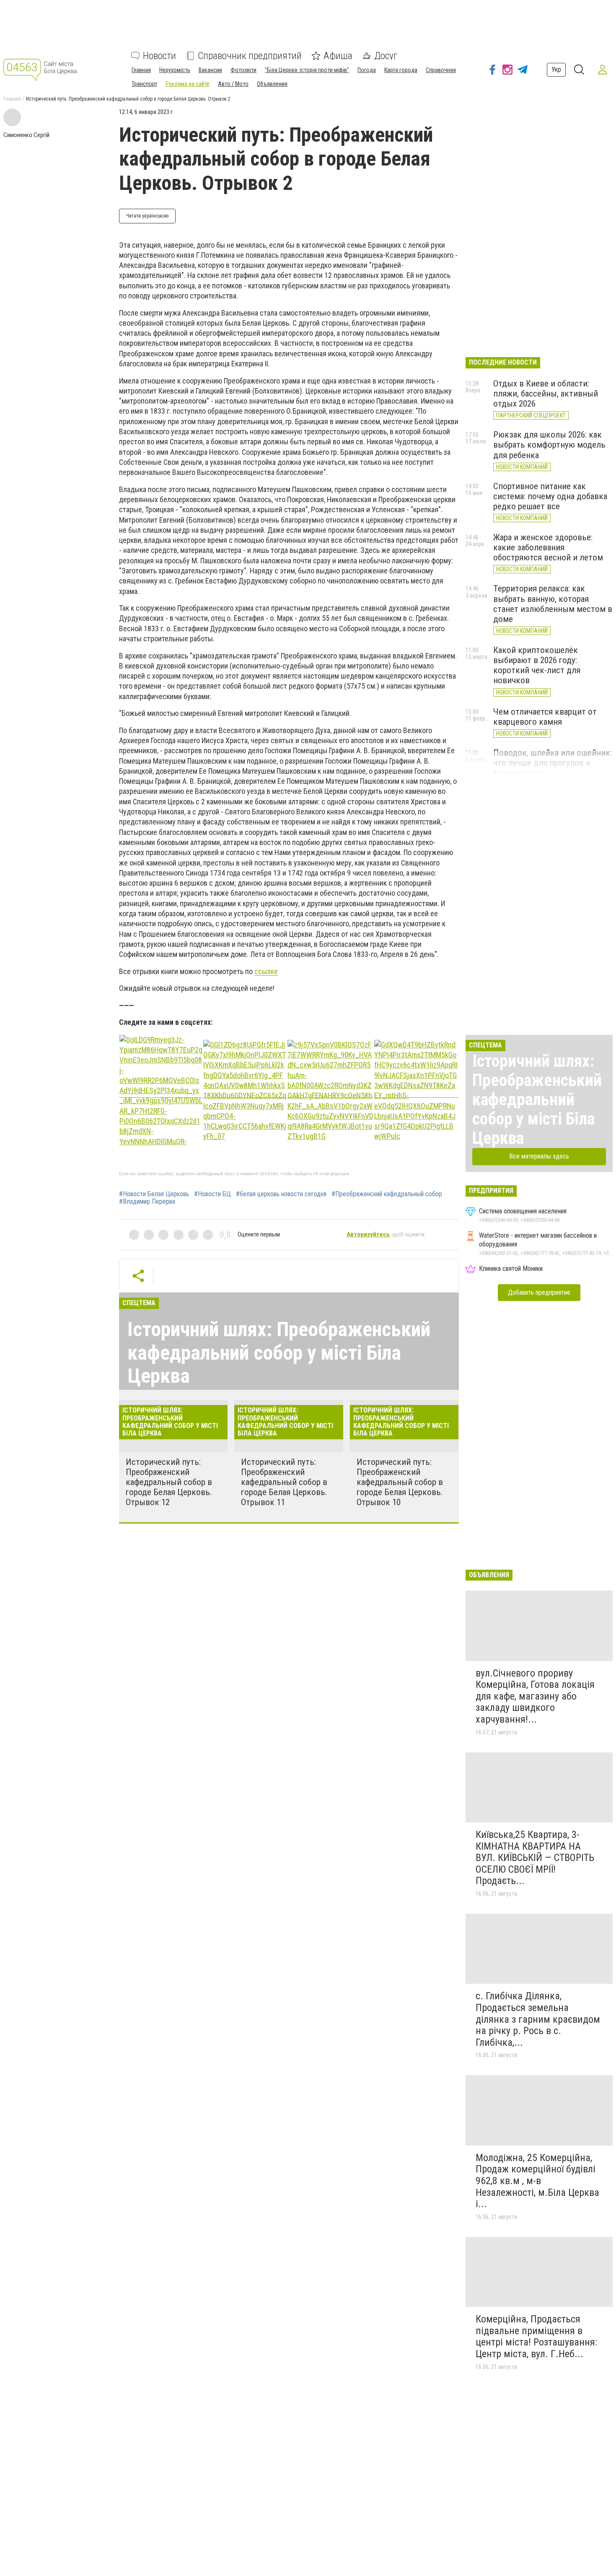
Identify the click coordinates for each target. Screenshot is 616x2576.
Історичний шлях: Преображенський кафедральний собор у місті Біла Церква (279, 1352)
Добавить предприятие (539, 1292)
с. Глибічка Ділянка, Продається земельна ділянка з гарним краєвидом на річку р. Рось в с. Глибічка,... (538, 2019)
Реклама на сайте (188, 84)
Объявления (272, 84)
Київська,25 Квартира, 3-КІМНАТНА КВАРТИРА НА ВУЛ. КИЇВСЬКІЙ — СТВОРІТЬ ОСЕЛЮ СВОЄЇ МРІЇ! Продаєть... (535, 1858)
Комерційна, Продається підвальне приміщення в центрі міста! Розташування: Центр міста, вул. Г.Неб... (536, 2336)
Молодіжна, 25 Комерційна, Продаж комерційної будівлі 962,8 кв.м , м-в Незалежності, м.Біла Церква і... (537, 2181)
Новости (159, 56)
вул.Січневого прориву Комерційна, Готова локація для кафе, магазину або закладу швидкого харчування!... (535, 1696)
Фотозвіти (243, 70)
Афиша (338, 56)
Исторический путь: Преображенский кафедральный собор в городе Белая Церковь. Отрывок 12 (169, 1482)
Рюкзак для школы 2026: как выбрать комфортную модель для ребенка (549, 445)
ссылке (266, 971)
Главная (141, 70)
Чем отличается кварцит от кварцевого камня (545, 717)
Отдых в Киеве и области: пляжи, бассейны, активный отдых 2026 (546, 394)
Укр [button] (556, 69)
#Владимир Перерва (147, 1202)
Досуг (386, 56)
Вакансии (210, 70)
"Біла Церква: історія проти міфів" (307, 70)
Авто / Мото (233, 84)
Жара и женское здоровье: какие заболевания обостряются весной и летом (548, 547)
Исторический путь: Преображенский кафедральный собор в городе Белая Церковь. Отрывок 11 (284, 1482)
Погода (367, 70)
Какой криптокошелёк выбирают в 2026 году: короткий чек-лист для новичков (537, 665)
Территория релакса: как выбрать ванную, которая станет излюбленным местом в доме (553, 604)
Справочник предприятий (250, 56)
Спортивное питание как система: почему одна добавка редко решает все (550, 496)
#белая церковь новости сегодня (281, 1194)
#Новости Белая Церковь (154, 1194)
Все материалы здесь (539, 1156)
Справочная (441, 70)
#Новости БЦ (212, 1194)
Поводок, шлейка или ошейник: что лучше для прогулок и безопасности (553, 763)
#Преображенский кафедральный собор (387, 1194)
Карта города (401, 70)
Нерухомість (175, 70)
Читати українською (147, 216)
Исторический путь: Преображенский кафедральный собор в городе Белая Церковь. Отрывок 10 (400, 1482)
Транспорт (144, 84)
